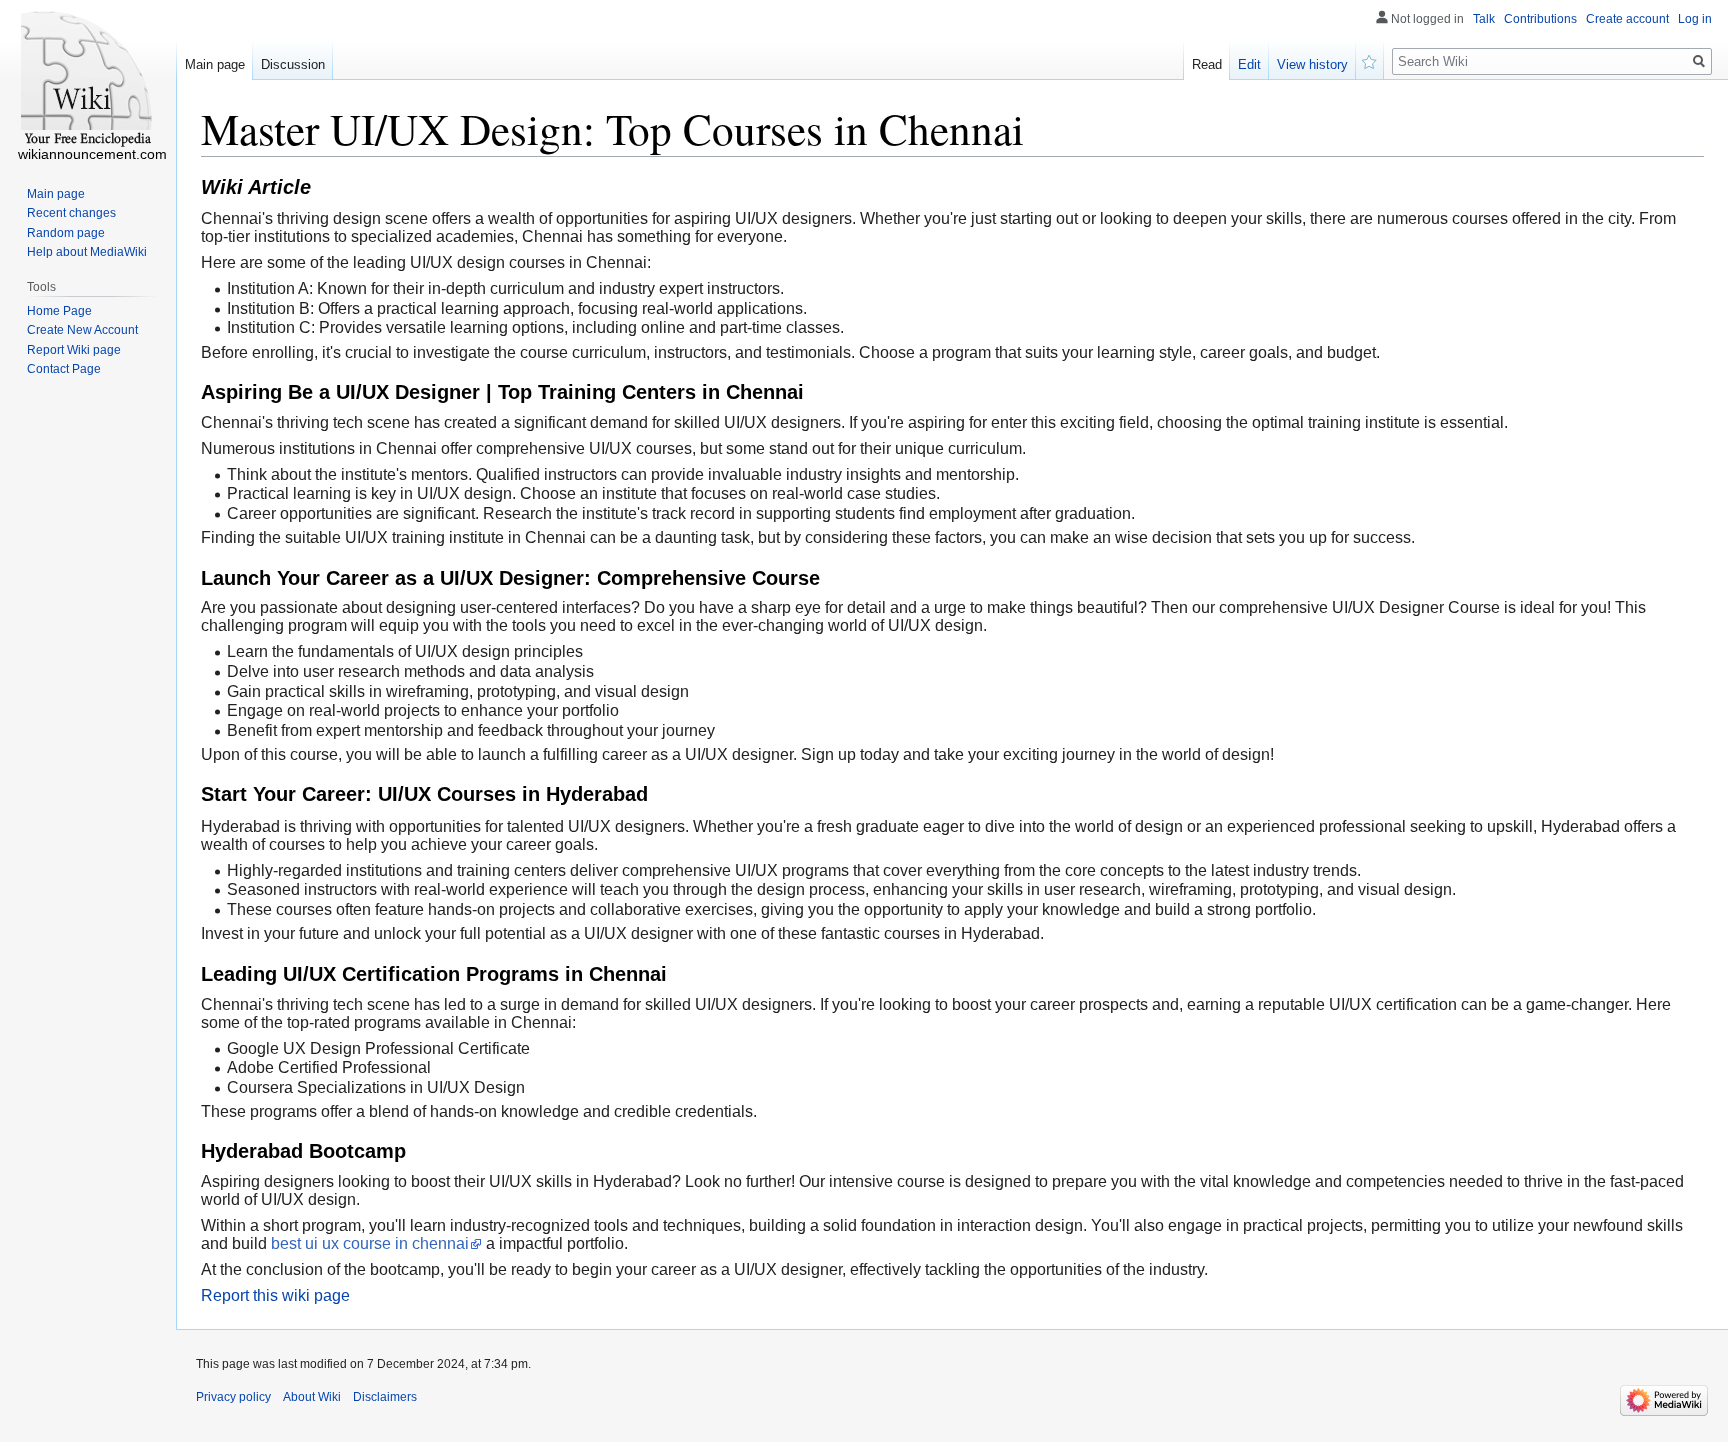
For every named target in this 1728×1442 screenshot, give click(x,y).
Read (1207, 64)
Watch (1370, 60)
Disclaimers (385, 1397)
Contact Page (64, 369)
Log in (1695, 19)
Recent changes (71, 213)
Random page (66, 233)
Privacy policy (233, 1397)
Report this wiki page (275, 1295)
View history (1312, 64)
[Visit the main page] (88, 80)
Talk (1484, 19)
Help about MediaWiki (87, 252)
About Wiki (312, 1397)
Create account (1627, 19)
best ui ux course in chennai (370, 1243)
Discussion (293, 64)
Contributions (1540, 19)
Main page (215, 64)
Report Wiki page (74, 350)
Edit (1249, 64)
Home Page (59, 311)
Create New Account (82, 330)
